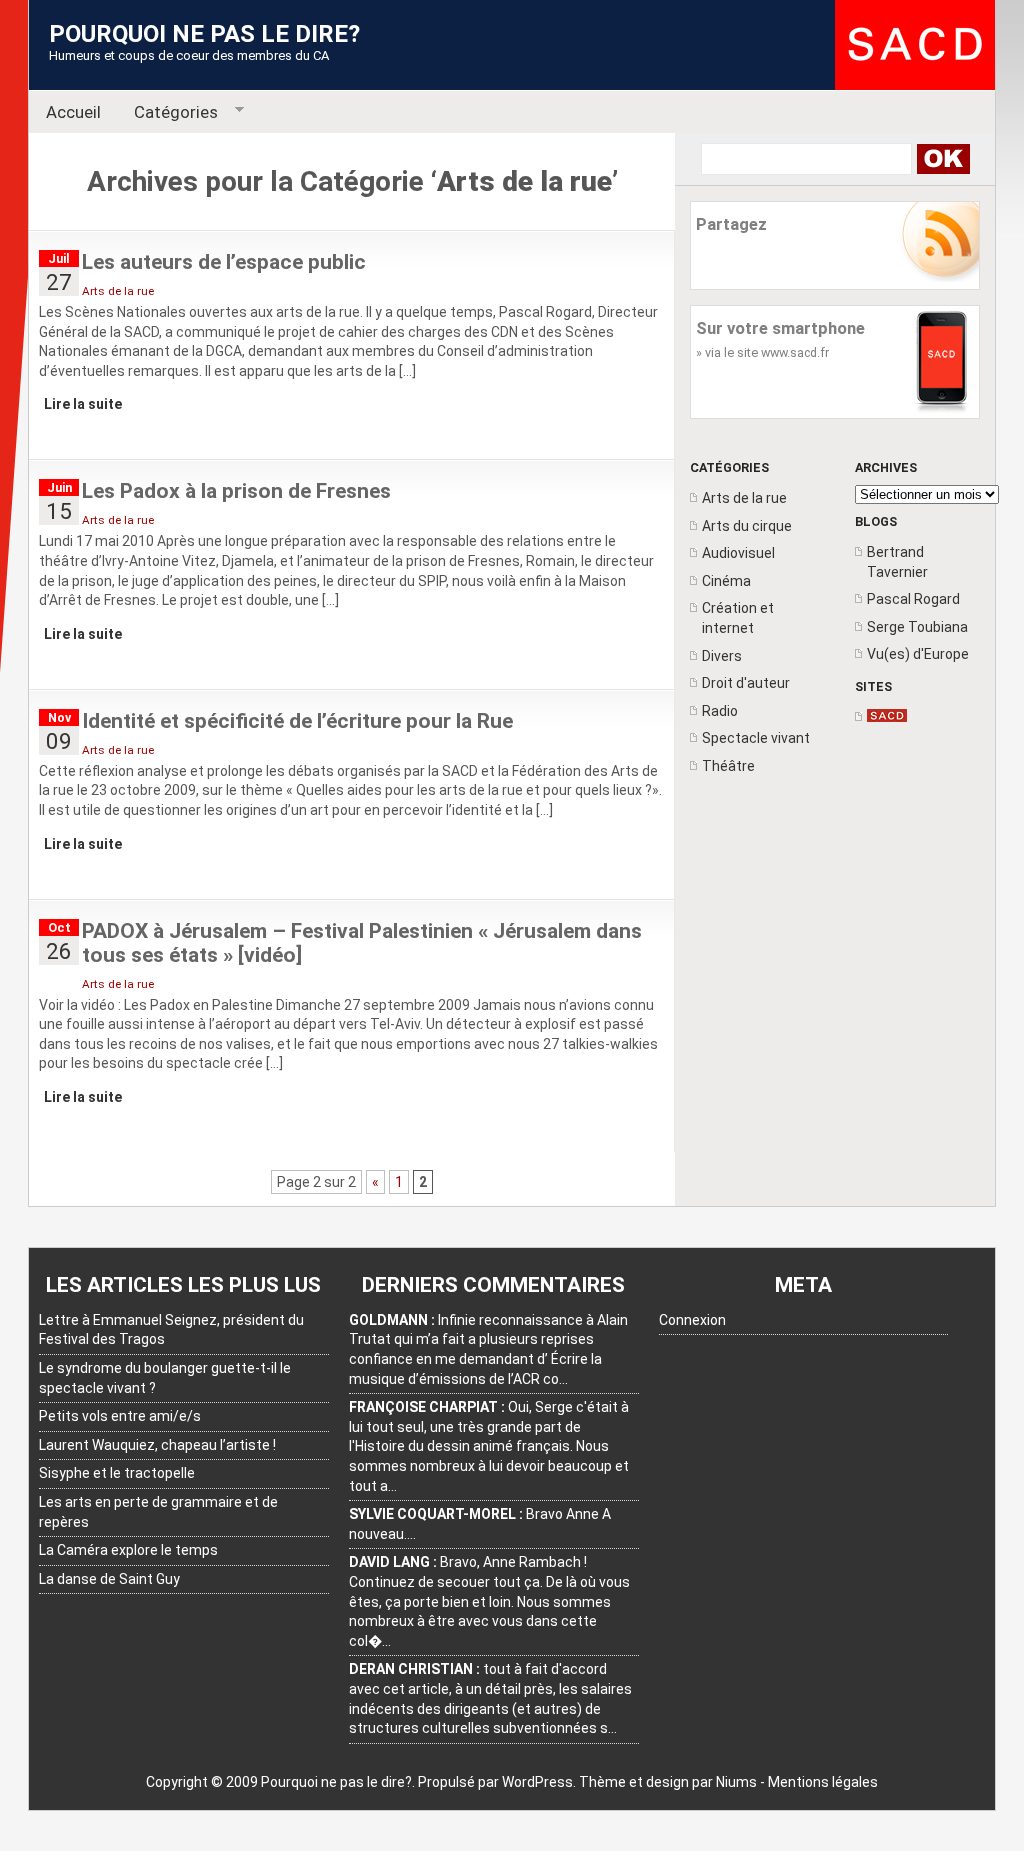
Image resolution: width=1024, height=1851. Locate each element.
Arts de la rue (744, 498)
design (667, 1782)
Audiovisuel (738, 553)
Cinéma (726, 581)
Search (942, 159)
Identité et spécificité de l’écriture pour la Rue (297, 721)
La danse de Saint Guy (109, 1579)
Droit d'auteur (746, 683)
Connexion (692, 1320)
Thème (602, 1782)
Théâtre (728, 766)
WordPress (537, 1782)
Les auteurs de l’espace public (224, 262)
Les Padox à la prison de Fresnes (236, 491)
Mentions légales (823, 1782)
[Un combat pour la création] (887, 717)
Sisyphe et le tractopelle (117, 1473)
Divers (722, 656)
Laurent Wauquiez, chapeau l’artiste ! (157, 1445)
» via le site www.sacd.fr (762, 352)
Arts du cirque (747, 526)
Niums (736, 1782)
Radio (720, 711)
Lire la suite (83, 404)
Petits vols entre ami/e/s (120, 1416)
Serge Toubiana (917, 627)
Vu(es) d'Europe (918, 654)
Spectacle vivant (756, 738)
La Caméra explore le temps (128, 1550)
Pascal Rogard (913, 599)
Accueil (73, 112)
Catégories (168, 112)
